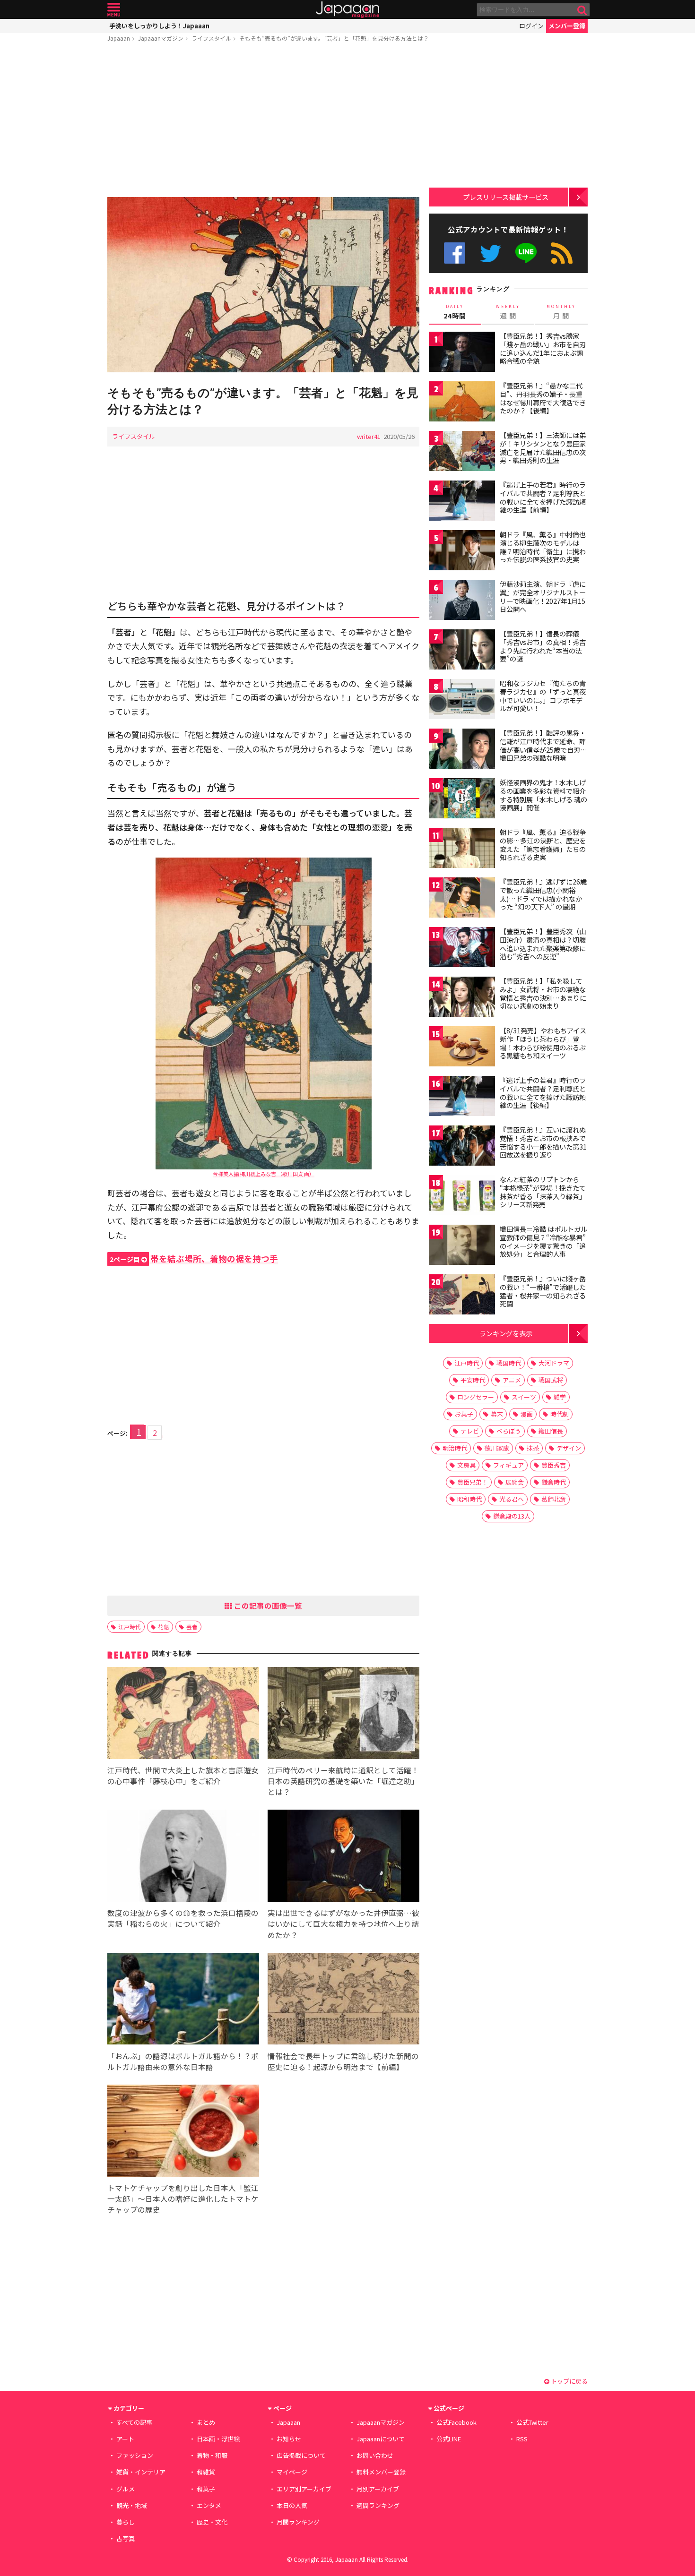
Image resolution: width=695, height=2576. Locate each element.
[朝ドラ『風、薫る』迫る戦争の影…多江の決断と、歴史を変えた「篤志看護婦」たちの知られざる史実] (462, 849)
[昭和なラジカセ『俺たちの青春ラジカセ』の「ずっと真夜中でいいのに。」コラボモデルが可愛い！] (462, 700)
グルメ (126, 2489)
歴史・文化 (212, 2522)
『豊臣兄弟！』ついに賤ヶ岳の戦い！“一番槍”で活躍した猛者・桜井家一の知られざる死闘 (543, 1291)
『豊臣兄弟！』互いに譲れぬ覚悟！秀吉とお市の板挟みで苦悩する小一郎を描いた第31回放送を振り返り (543, 1142)
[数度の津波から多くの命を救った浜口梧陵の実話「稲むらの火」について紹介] (183, 1857)
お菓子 (464, 1414)
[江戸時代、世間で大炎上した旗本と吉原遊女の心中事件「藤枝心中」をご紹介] (183, 1714)
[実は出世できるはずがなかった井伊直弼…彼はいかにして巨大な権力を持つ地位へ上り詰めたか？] (343, 1857)
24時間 (455, 312)
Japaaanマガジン (161, 38)
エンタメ (209, 2505)
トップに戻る (569, 2381)
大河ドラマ (554, 1363)
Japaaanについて (381, 2439)
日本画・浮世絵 (218, 2439)
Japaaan (347, 10)
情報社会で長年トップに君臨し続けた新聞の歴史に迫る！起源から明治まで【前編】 (343, 2061)
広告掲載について (301, 2455)
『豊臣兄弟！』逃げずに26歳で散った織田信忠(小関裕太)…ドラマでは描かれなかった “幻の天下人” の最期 (543, 894)
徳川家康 (497, 1448)
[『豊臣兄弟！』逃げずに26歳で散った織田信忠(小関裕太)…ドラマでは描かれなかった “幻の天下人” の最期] (462, 899)
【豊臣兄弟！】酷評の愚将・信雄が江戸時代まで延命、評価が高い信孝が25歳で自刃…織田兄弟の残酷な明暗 (543, 745)
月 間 (561, 312)
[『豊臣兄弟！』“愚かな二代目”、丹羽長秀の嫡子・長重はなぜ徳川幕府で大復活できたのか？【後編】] (462, 403)
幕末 (497, 1414)
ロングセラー (476, 1397)
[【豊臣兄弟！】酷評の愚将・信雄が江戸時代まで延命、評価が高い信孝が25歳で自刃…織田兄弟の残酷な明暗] (462, 750)
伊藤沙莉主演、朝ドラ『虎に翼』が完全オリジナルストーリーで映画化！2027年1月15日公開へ (543, 597)
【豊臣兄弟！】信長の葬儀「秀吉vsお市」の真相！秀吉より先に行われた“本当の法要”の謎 (543, 646)
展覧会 (515, 1482)
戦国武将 (551, 1380)
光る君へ (512, 1499)
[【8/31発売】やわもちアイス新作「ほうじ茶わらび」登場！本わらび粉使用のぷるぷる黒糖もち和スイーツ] (462, 1048)
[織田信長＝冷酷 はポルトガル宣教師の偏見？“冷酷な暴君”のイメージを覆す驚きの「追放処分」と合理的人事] (462, 1246)
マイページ (292, 2472)
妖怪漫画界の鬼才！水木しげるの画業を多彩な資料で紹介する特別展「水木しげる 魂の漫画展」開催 (543, 795)
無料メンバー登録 (381, 2472)
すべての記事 (134, 2422)
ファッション (135, 2455)
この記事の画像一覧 (267, 1606)
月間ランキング (298, 2522)
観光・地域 (132, 2505)
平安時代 (473, 1380)
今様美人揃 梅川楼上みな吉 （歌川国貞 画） (264, 1174)
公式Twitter (491, 253)
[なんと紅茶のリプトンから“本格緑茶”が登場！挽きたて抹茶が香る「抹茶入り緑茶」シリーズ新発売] (462, 1197)
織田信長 (551, 1431)
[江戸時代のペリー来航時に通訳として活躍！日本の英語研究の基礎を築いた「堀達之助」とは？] (343, 1714)
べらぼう (509, 1431)
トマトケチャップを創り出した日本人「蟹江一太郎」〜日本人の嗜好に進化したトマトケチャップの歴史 (183, 2198)
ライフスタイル (211, 38)
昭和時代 (469, 1499)
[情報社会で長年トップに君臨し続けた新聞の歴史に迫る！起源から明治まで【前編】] (343, 2000)
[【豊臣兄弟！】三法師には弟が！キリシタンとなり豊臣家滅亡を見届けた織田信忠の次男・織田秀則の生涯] (462, 452)
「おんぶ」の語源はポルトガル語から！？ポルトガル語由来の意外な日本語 (183, 2061)
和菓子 (206, 2489)
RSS (562, 253)
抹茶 (533, 1448)
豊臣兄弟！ (473, 1482)
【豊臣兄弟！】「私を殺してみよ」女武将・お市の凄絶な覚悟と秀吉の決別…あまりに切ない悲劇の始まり (543, 993)
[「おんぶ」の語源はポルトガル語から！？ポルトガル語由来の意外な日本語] (183, 2000)
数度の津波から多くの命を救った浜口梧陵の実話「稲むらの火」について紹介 (183, 1918)
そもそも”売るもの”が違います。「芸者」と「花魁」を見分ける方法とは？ (334, 38)
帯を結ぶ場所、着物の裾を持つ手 (194, 1258)
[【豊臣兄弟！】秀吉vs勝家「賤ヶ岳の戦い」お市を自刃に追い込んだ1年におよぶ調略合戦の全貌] (462, 353)
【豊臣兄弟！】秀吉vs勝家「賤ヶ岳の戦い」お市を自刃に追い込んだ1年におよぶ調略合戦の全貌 (543, 348)
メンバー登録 (567, 26)
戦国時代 (509, 1363)
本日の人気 (292, 2505)
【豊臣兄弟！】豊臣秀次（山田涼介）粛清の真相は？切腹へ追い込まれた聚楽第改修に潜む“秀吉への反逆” (543, 944)
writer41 (369, 436)
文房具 (466, 1465)
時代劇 (560, 1414)
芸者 (192, 1627)
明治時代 (455, 1448)
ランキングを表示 (506, 1333)
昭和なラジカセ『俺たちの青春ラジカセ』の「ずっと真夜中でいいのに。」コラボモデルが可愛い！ (543, 696)
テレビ (470, 1431)
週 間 (508, 312)
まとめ (206, 2422)
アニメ (512, 1380)
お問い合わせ (375, 2455)
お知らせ (289, 2439)
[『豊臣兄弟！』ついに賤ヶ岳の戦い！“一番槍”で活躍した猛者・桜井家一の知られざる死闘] (462, 1296)
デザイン (569, 1448)
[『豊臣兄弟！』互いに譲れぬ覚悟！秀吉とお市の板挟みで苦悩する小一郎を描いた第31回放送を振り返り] (462, 1147)
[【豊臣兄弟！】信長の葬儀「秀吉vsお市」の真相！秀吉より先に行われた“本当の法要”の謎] (462, 651)
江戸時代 (130, 1627)
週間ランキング (378, 2505)
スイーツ (524, 1397)
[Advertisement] (263, 121)
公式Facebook (455, 253)
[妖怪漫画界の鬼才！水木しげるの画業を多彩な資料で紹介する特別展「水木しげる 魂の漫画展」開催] (462, 800)
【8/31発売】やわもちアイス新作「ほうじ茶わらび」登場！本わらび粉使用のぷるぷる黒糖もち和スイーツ (543, 1043)
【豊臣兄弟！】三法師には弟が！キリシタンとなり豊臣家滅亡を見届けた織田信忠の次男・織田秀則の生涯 (543, 448)
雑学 (560, 1397)
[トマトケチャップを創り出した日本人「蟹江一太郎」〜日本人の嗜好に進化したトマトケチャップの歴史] (183, 2132)
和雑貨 (206, 2472)
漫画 (527, 1414)
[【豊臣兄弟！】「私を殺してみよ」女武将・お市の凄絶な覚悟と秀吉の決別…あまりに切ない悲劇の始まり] (462, 998)
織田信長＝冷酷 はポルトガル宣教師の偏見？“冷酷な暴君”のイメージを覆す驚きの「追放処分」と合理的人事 (543, 1241)
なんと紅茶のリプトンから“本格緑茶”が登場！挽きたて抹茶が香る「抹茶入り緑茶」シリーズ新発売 (543, 1192)
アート (125, 2439)
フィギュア (508, 1465)
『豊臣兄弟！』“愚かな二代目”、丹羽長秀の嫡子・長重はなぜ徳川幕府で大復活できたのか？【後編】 (543, 398)
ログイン (531, 26)
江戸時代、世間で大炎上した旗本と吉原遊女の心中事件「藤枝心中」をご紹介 (183, 1775)
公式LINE (526, 253)
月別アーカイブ (378, 2489)
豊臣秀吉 (554, 1465)
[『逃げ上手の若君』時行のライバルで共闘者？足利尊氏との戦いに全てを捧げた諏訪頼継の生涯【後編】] (462, 1097)
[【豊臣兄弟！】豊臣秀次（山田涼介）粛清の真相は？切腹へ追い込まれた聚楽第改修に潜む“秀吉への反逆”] (462, 949)
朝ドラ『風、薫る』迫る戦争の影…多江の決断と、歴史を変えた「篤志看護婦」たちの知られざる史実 (543, 845)
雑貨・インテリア (141, 2472)
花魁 (164, 1627)
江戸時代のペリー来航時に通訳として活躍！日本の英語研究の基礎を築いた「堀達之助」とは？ (343, 1781)
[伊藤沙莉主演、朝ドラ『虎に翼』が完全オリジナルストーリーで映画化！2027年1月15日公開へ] (462, 601)
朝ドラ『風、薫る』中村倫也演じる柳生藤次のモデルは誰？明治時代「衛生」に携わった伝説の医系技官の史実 (543, 547)
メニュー (114, 10)
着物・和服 (212, 2455)
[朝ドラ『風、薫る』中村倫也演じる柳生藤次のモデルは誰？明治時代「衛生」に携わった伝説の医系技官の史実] (462, 552)
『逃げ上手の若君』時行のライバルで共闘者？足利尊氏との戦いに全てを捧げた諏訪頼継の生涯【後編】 (543, 1093)
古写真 (126, 2538)
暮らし (126, 2522)
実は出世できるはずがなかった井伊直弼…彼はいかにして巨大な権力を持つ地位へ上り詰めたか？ (343, 1923)
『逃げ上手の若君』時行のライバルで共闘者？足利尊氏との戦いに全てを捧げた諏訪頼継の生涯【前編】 (543, 497)
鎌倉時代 (554, 1482)
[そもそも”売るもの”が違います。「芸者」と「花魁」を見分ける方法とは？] (263, 286)
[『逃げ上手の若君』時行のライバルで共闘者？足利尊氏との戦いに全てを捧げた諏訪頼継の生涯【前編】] (462, 502)
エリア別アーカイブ (304, 2489)
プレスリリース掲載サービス (506, 197)
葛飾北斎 (554, 1499)
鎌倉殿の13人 (512, 1516)
